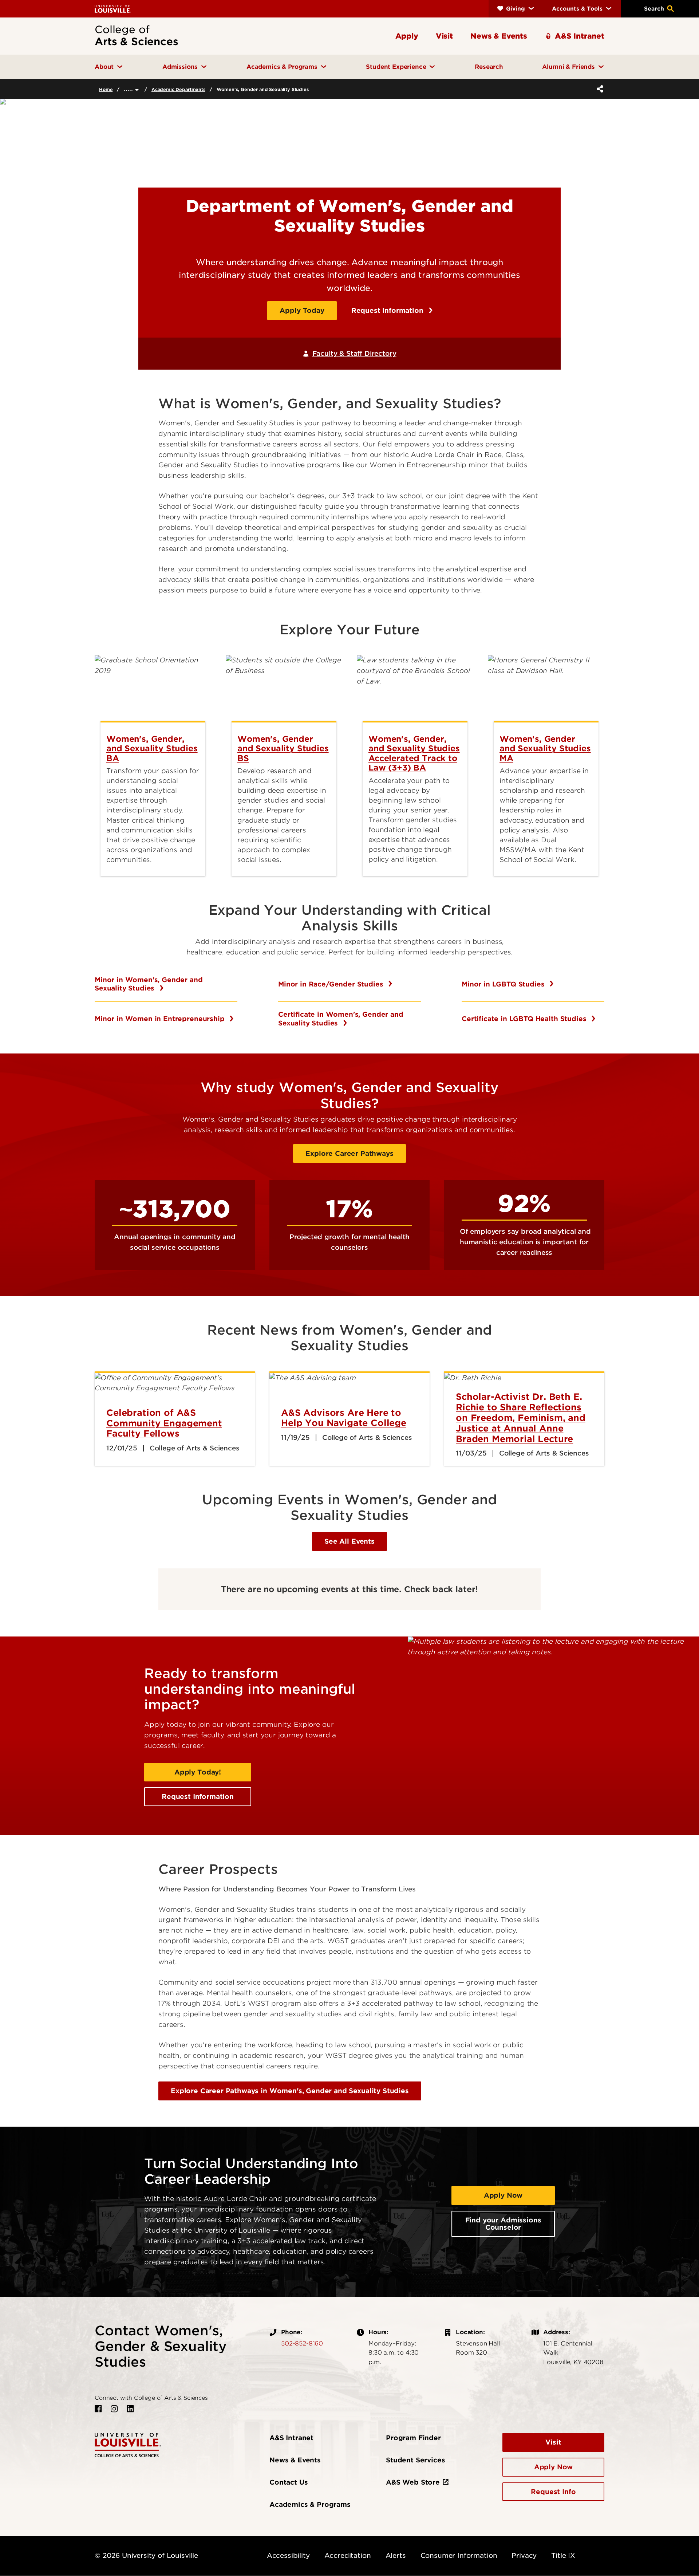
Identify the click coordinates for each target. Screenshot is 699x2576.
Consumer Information (459, 2555)
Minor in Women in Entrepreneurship (161, 1019)
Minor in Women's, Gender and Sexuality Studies (149, 984)
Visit (553, 2442)
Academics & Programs (310, 2504)
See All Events (349, 1541)
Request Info (553, 2492)
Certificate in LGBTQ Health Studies (525, 1019)
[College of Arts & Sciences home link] (128, 2444)
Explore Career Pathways (349, 1153)
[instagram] (114, 2409)
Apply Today (302, 310)
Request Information (388, 310)
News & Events (295, 2460)
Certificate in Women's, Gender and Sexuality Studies (341, 1019)
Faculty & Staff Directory (354, 353)
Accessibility (288, 2555)
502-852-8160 (302, 2343)
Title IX (563, 2555)
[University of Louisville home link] (113, 9)
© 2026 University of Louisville (146, 2555)
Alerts (396, 2555)
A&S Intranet (291, 2438)
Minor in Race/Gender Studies (332, 984)
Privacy (524, 2555)
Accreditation (348, 2555)
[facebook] (98, 2409)
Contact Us (289, 2482)
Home (106, 89)
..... (129, 89)
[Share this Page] (599, 89)
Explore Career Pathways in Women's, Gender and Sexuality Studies (290, 2091)
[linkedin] (130, 2409)
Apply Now (503, 2195)
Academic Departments (178, 89)
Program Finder (413, 2438)
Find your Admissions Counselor (503, 2224)
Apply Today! (198, 1772)
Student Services (415, 2460)
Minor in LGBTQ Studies (504, 984)
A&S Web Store (413, 2482)
